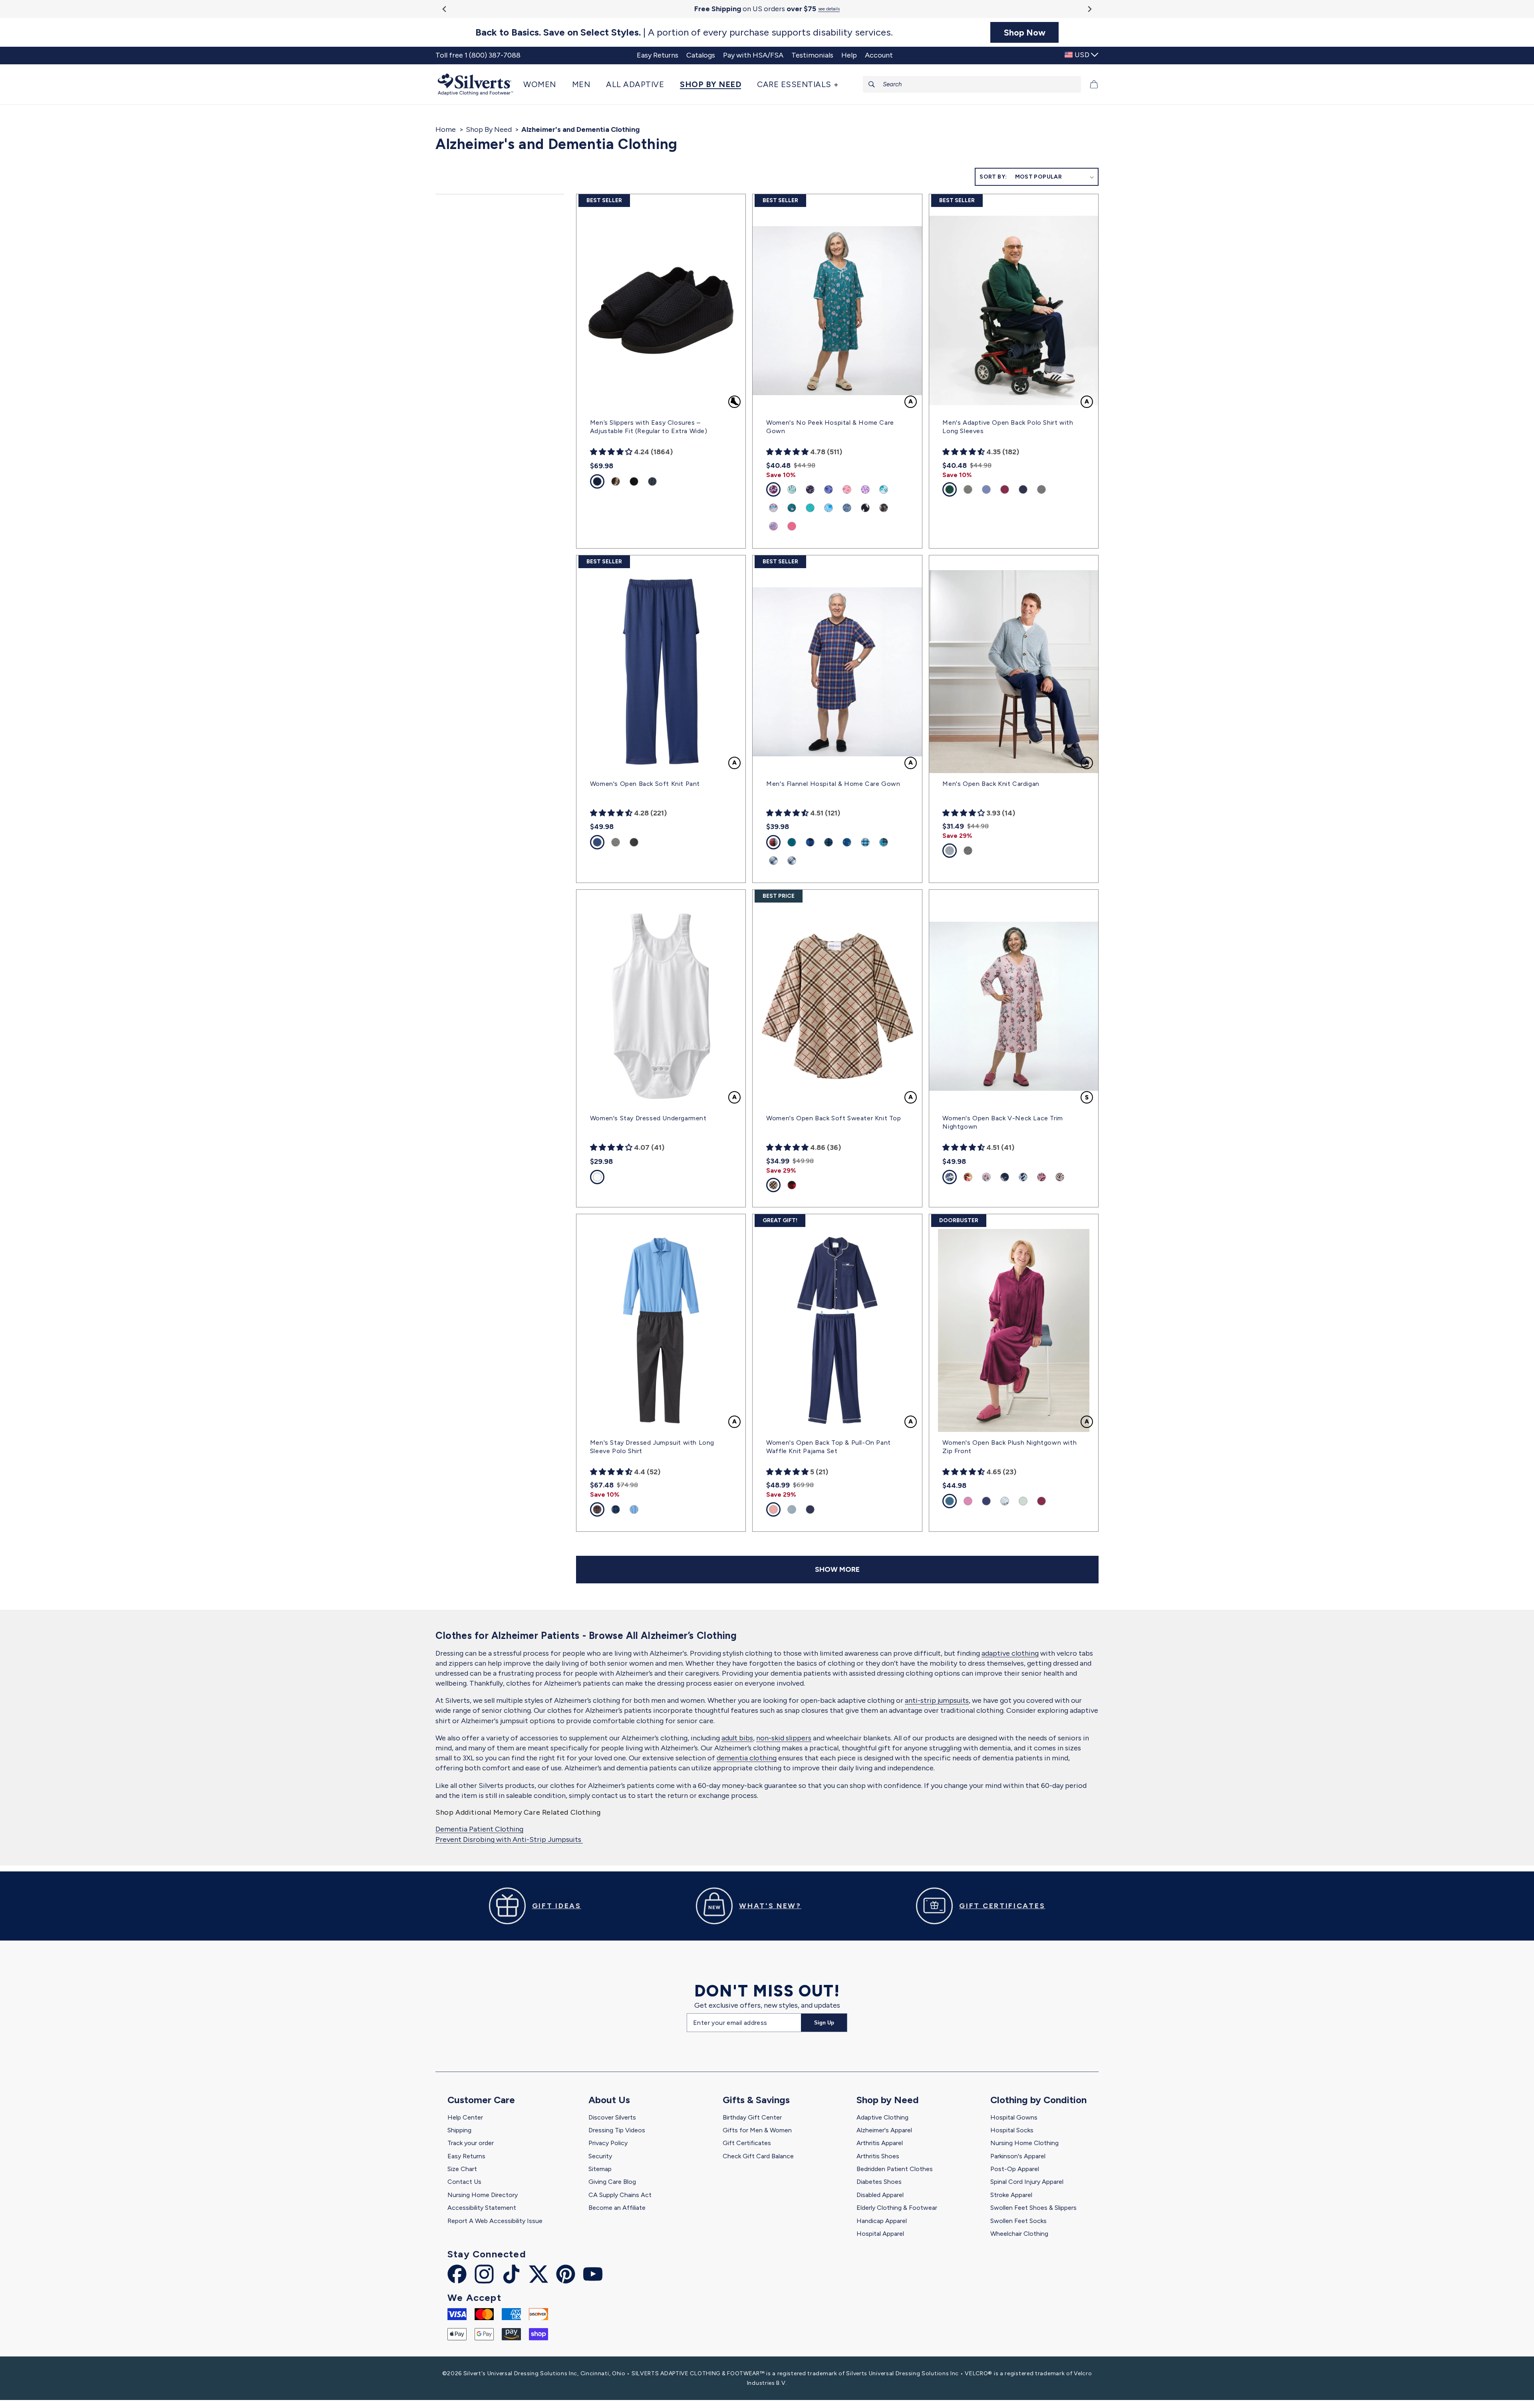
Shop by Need (888, 2100)
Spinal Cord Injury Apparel (1027, 2182)
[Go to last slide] (445, 9)
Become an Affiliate (617, 2208)
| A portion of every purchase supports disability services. (684, 32)
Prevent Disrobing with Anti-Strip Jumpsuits (509, 1839)
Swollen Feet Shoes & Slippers (1033, 2208)
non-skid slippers (784, 1738)
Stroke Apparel (1011, 2195)
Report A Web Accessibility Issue (495, 2221)
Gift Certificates (747, 2143)
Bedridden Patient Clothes (895, 2169)
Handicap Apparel (882, 2221)
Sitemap (600, 2169)
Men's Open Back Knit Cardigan (991, 784)
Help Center (465, 2117)
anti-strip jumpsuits (937, 1700)
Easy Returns (466, 2156)
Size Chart (462, 2169)
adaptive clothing (1010, 1653)
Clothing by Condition (1038, 2100)
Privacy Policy (608, 2143)
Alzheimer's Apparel (884, 2130)
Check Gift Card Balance (758, 2156)
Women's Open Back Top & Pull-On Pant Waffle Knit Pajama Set (829, 1447)
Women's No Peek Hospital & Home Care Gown (830, 427)
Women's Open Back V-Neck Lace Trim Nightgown (1002, 1122)
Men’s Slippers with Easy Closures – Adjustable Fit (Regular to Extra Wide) (649, 427)
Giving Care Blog (612, 2182)
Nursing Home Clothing (1024, 2143)
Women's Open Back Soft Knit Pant (645, 784)
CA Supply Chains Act (620, 2195)
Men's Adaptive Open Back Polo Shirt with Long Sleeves (1008, 427)
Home (446, 129)
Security (600, 2156)
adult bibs (737, 1738)
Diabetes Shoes (879, 2182)
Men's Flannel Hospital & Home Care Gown (833, 784)
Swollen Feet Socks (1018, 2221)
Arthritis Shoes (878, 2156)
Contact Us (464, 2182)
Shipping (459, 2130)
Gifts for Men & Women (757, 2130)
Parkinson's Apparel (1018, 2156)
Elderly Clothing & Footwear (897, 2208)
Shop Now (1025, 32)
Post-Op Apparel (1015, 2169)
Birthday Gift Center (752, 2117)
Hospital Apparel (880, 2234)
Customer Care (481, 2100)
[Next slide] (1089, 9)
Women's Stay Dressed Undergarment (648, 1118)
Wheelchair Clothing (1019, 2234)
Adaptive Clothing (882, 2117)
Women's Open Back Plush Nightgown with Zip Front (1009, 1447)
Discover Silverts (612, 2117)
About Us (609, 2100)
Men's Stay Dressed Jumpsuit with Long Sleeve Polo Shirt (652, 1447)
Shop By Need (489, 129)
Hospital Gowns (1014, 2117)
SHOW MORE (837, 1569)
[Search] (872, 84)
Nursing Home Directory (483, 2195)
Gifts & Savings (756, 2100)
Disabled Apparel (880, 2195)
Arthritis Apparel (880, 2143)
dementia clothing (747, 1758)
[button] (544, 84)
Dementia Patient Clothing (479, 1829)
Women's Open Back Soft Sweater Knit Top (834, 1118)
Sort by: (993, 177)
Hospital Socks (1012, 2130)
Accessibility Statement (482, 2208)
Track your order (471, 2143)
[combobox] (972, 84)
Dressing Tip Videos (617, 2130)
